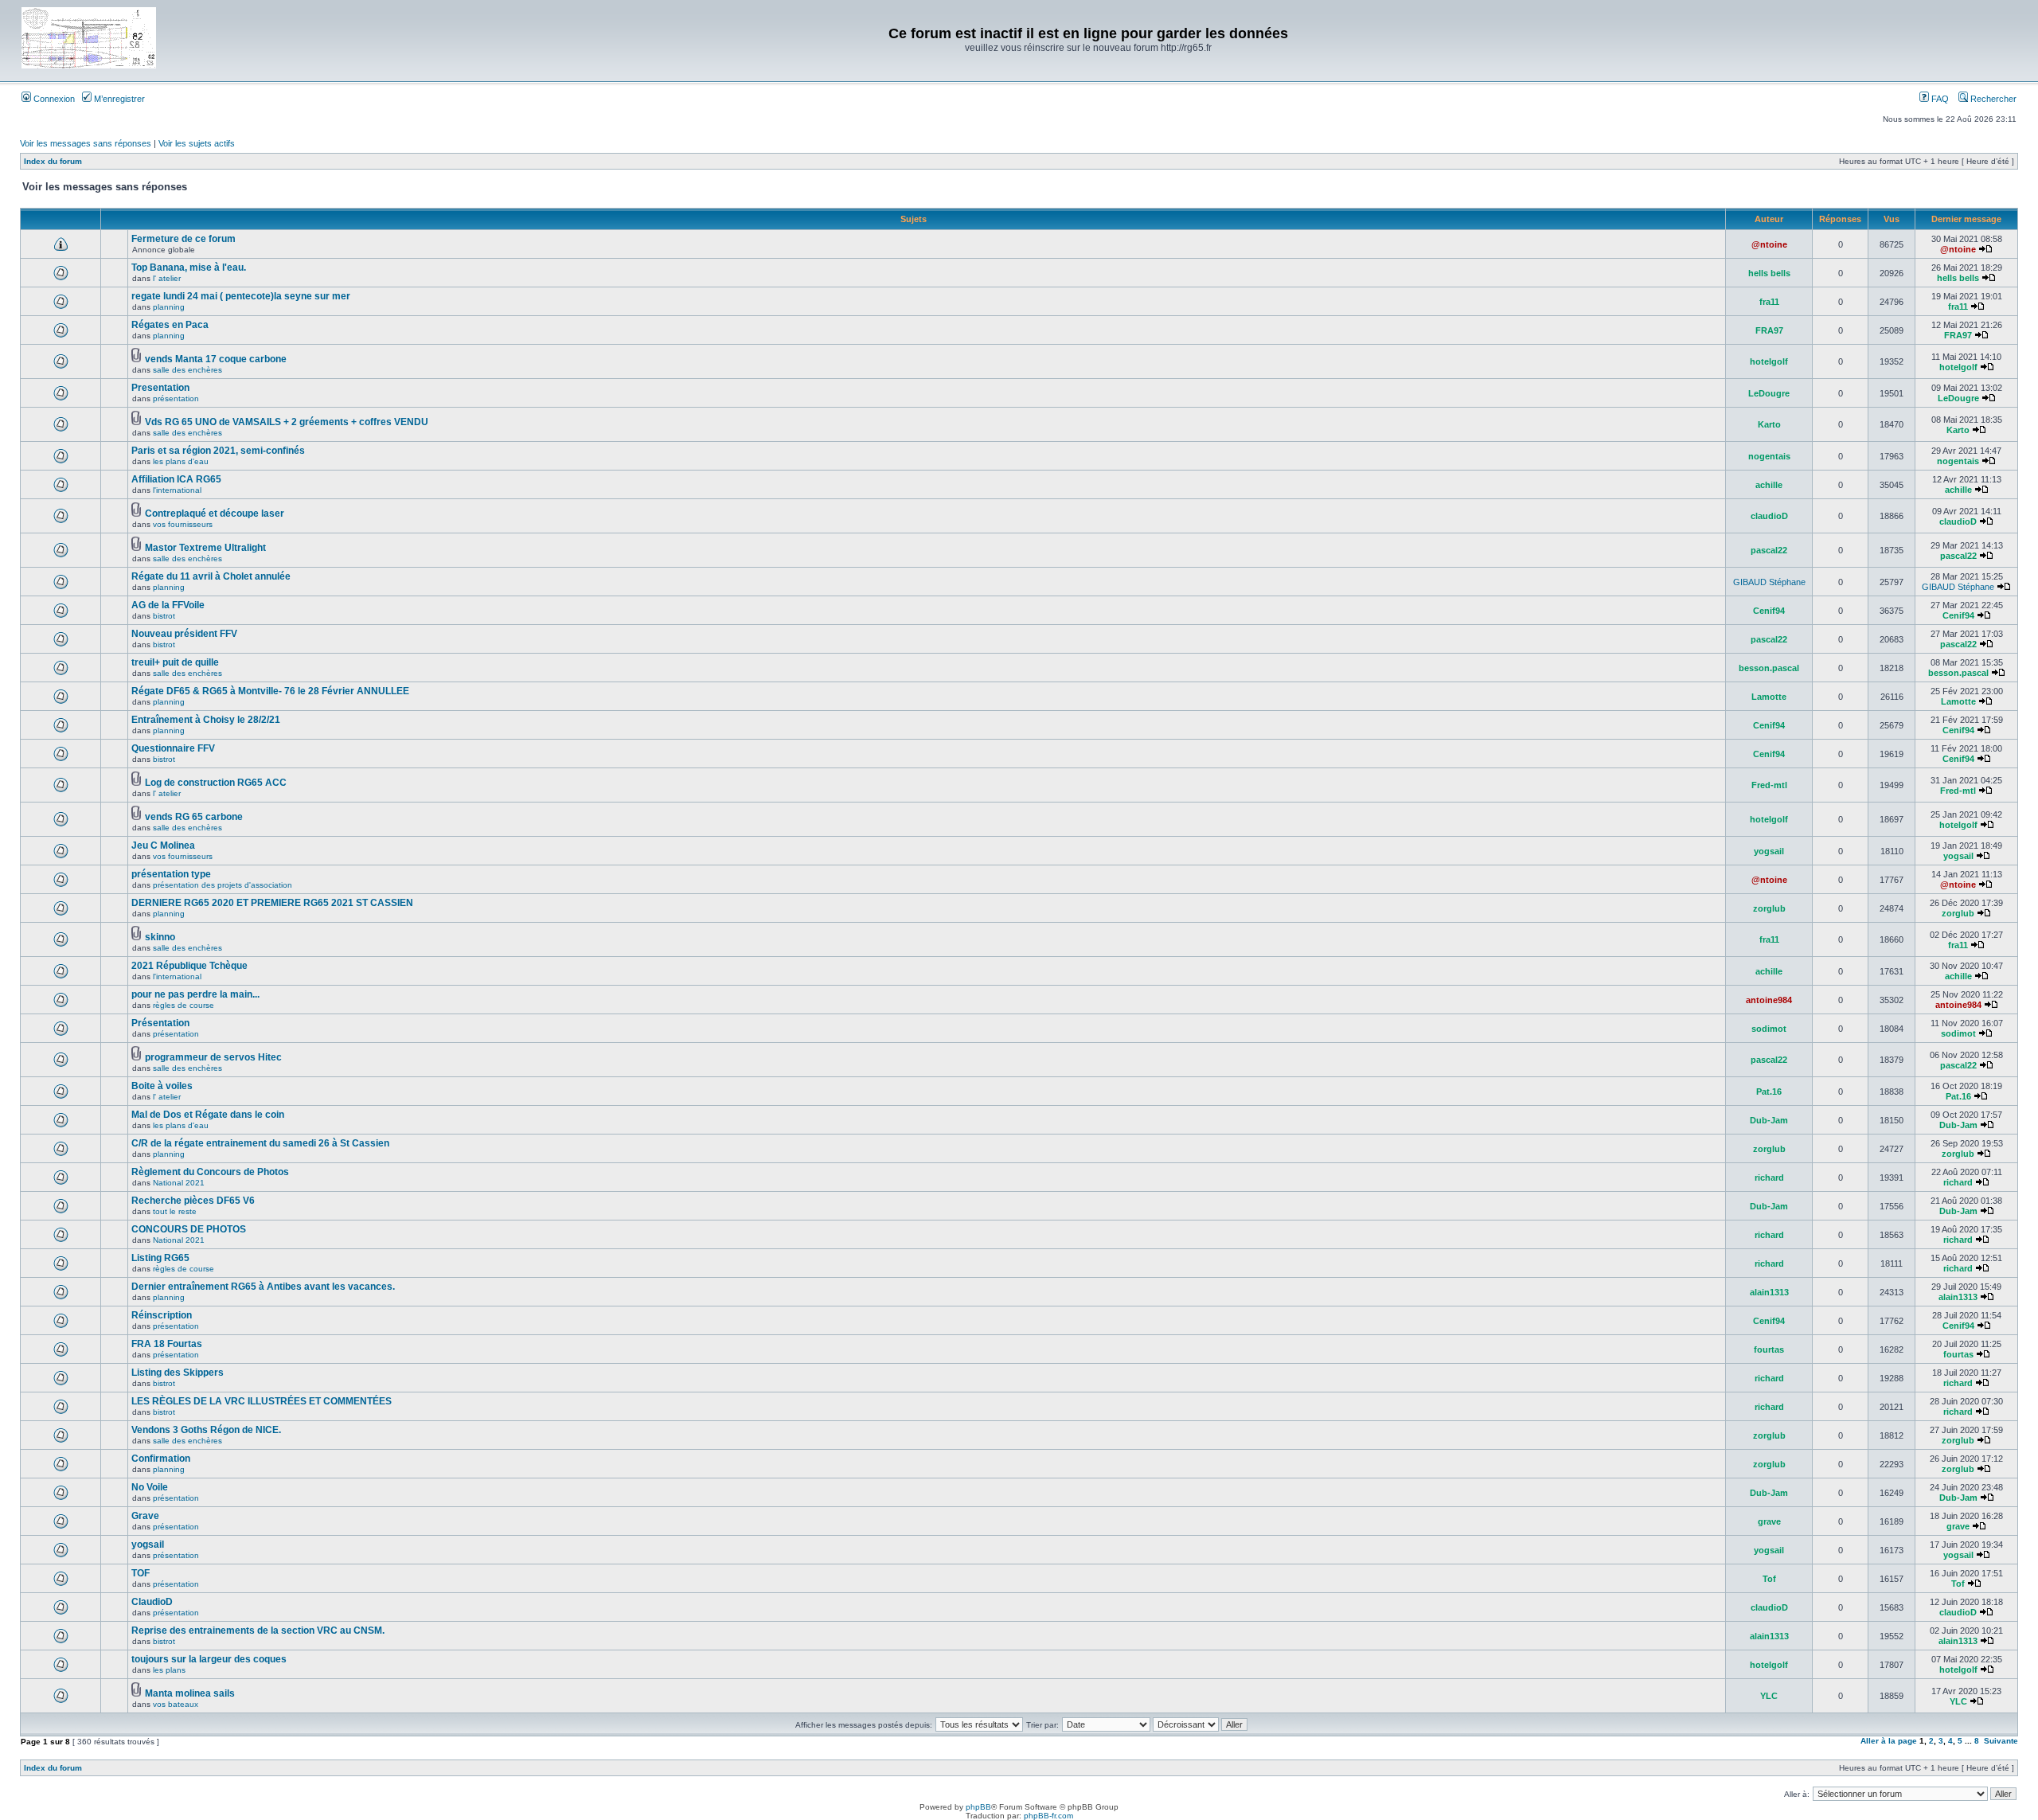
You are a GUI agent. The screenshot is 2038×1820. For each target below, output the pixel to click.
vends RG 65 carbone (194, 817)
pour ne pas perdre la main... (195, 994)
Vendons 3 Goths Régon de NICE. (206, 1430)
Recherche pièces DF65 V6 (193, 1201)
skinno (160, 937)
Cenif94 (1769, 611)
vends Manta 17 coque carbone (216, 359)
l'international (177, 490)
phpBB (978, 1807)
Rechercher (1992, 99)
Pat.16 (1769, 1092)
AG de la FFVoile (168, 605)
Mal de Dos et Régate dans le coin (208, 1115)
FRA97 (1769, 330)
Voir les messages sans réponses (86, 143)
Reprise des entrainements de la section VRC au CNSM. (258, 1631)
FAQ (1939, 99)
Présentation (160, 1023)
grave (1769, 1521)
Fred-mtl (1769, 785)
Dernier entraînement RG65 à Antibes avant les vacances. (263, 1287)
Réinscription (162, 1315)
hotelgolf (1769, 361)
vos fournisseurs (183, 524)
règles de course (183, 1005)
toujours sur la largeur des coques (209, 1659)
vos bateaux (176, 1704)
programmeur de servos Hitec (213, 1057)
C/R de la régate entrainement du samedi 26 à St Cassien (260, 1143)
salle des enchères (187, 370)
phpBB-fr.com (1048, 1816)
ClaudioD (152, 1602)
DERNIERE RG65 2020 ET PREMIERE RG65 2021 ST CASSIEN (272, 903)
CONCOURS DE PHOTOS (189, 1229)
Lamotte (1769, 697)
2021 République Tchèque (189, 966)
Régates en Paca (170, 325)
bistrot (164, 616)
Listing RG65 (160, 1258)
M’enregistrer (118, 99)
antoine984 (1769, 1000)
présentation (176, 398)
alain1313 (1769, 1292)
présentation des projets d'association (223, 885)
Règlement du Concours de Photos (210, 1172)
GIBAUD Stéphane (1769, 582)
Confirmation (161, 1459)
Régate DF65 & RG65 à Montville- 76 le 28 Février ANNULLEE (270, 691)
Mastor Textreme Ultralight (205, 548)
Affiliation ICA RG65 (176, 479)
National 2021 (179, 1183)
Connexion (53, 99)
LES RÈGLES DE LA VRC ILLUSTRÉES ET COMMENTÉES (262, 1401)
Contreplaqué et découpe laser (215, 514)
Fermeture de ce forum (183, 239)
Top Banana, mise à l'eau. (189, 268)
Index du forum (53, 161)
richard (1769, 1178)
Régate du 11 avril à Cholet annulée (211, 576)
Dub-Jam (1769, 1120)
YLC (1769, 1696)
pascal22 (1769, 550)
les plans (169, 1670)
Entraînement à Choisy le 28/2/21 (206, 720)
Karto (1769, 424)
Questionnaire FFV (173, 748)
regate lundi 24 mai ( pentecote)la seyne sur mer (241, 296)
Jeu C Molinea (163, 846)
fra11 (1769, 302)
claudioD (1769, 516)
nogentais (1769, 456)
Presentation (160, 388)
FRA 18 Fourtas (167, 1344)
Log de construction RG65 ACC (216, 783)
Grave (145, 1516)
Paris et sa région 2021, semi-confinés (218, 451)
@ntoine (1769, 244)
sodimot (1769, 1029)
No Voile (150, 1487)
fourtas (1769, 1349)
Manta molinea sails (190, 1693)
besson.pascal (1769, 668)
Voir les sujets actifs (197, 143)
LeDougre (1769, 393)
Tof (1769, 1579)
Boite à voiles (162, 1086)
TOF (141, 1573)
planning (169, 307)
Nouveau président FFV (184, 634)
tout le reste (175, 1211)
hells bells (1769, 273)
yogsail (1769, 851)
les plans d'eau (181, 461)
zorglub (1769, 908)
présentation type (171, 874)
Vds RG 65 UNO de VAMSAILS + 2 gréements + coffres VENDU (287, 422)
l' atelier (167, 278)
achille (1769, 485)
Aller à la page (1889, 1741)
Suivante (2001, 1741)
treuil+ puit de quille (175, 662)
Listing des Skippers (178, 1373)
